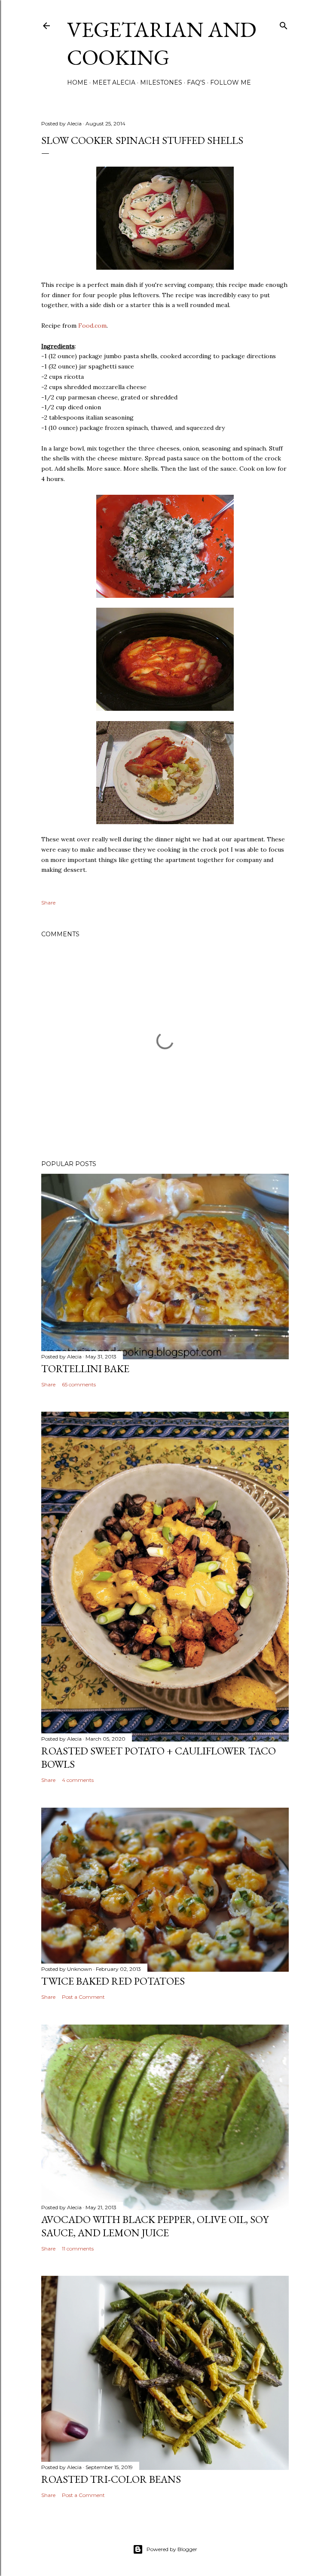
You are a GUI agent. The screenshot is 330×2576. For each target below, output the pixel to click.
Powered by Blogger (172, 2549)
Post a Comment (83, 1997)
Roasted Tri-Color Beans (111, 2479)
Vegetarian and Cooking (162, 43)
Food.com (92, 326)
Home (77, 82)
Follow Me (231, 82)
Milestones (161, 82)
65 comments (79, 1384)
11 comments (78, 2249)
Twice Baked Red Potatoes (113, 1981)
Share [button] (48, 903)
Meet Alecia (114, 82)
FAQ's (196, 82)
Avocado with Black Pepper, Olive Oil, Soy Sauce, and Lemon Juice (155, 2226)
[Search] (284, 24)
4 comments (78, 1780)
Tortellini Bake (85, 1369)
